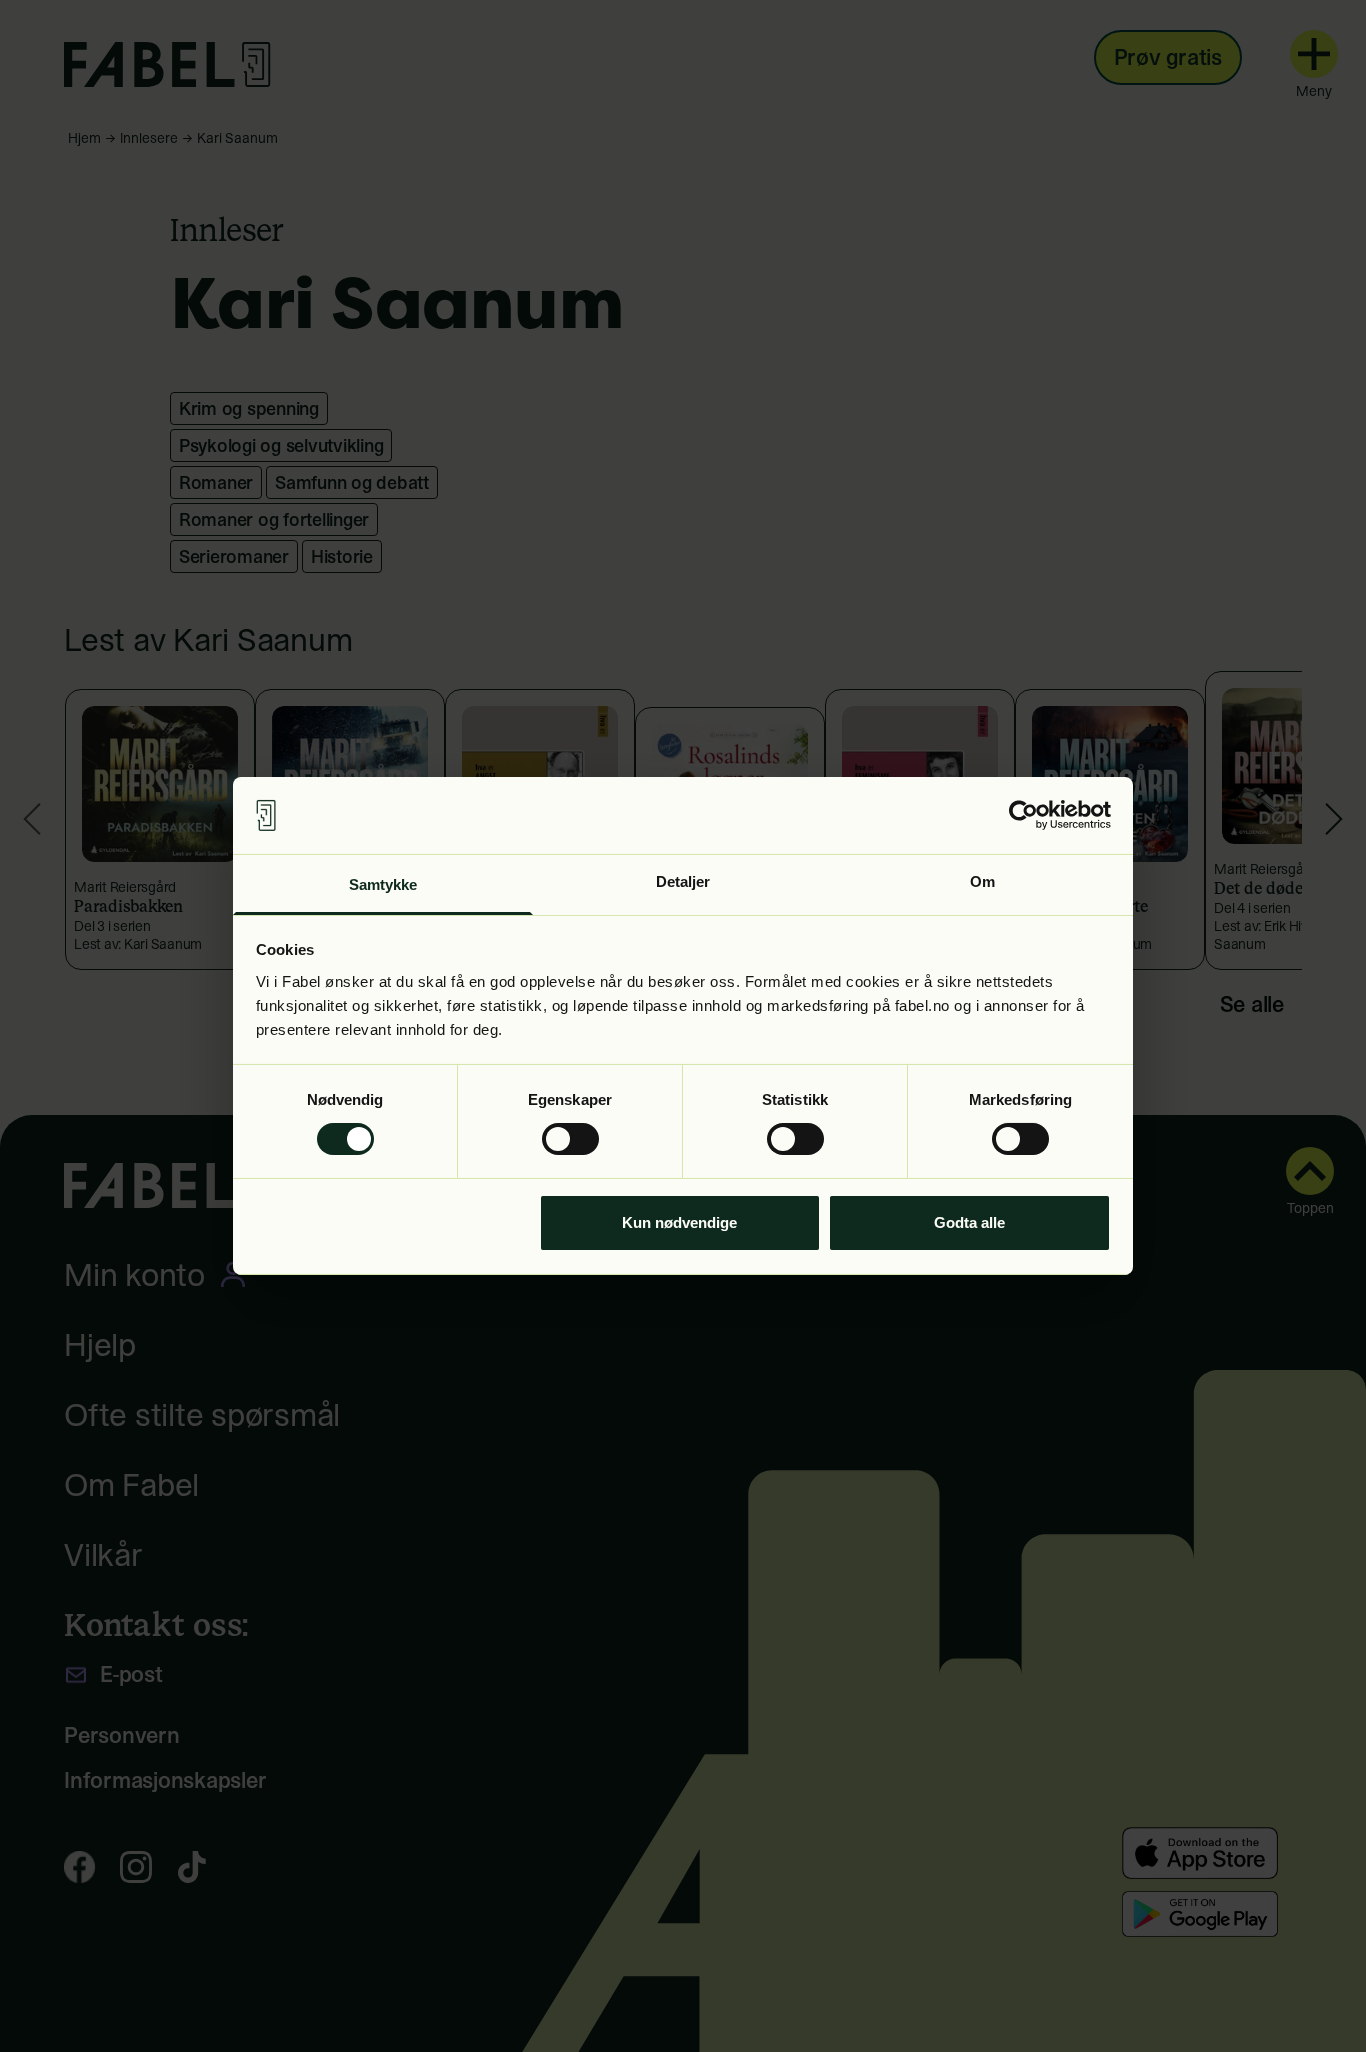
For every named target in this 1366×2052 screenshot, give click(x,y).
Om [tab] (982, 881)
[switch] (570, 1139)
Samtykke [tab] (383, 884)
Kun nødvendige (679, 1222)
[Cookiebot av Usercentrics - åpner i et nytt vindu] (1023, 815)
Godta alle (969, 1222)
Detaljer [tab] (683, 881)
